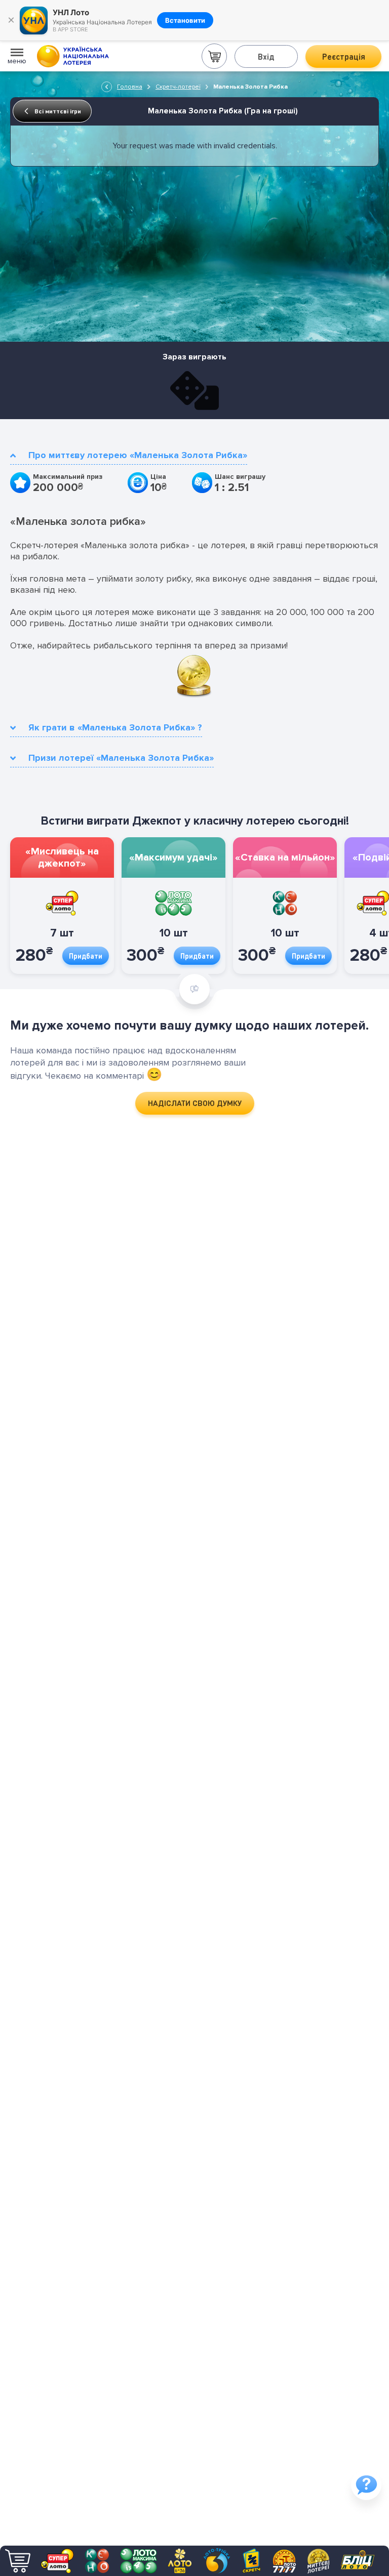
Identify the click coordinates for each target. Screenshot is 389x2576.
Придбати (86, 956)
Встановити (185, 20)
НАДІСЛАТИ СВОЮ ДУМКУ (195, 1103)
